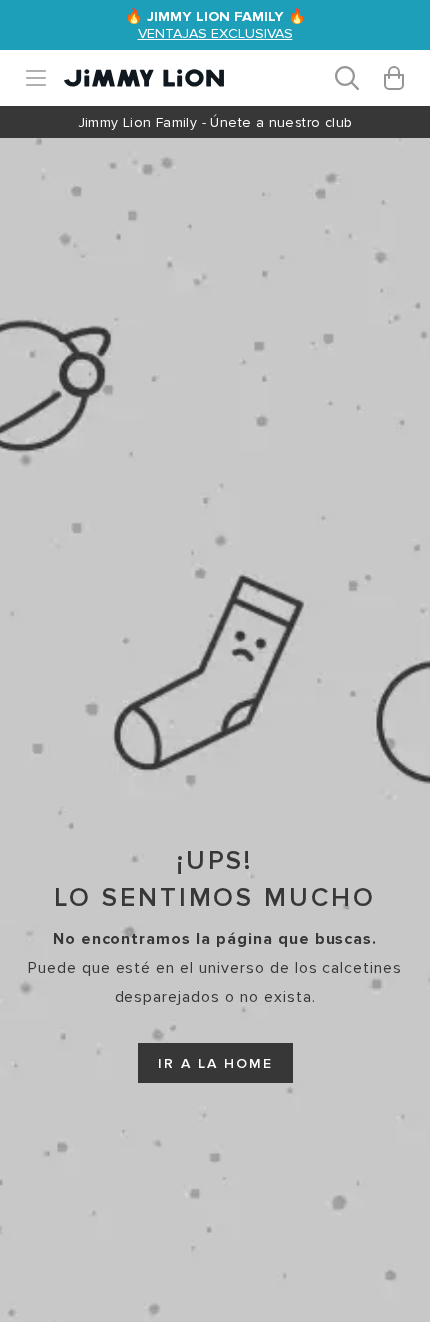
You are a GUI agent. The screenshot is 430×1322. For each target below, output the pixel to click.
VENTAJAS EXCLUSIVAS (215, 33)
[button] (44, 78)
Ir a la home (215, 1063)
